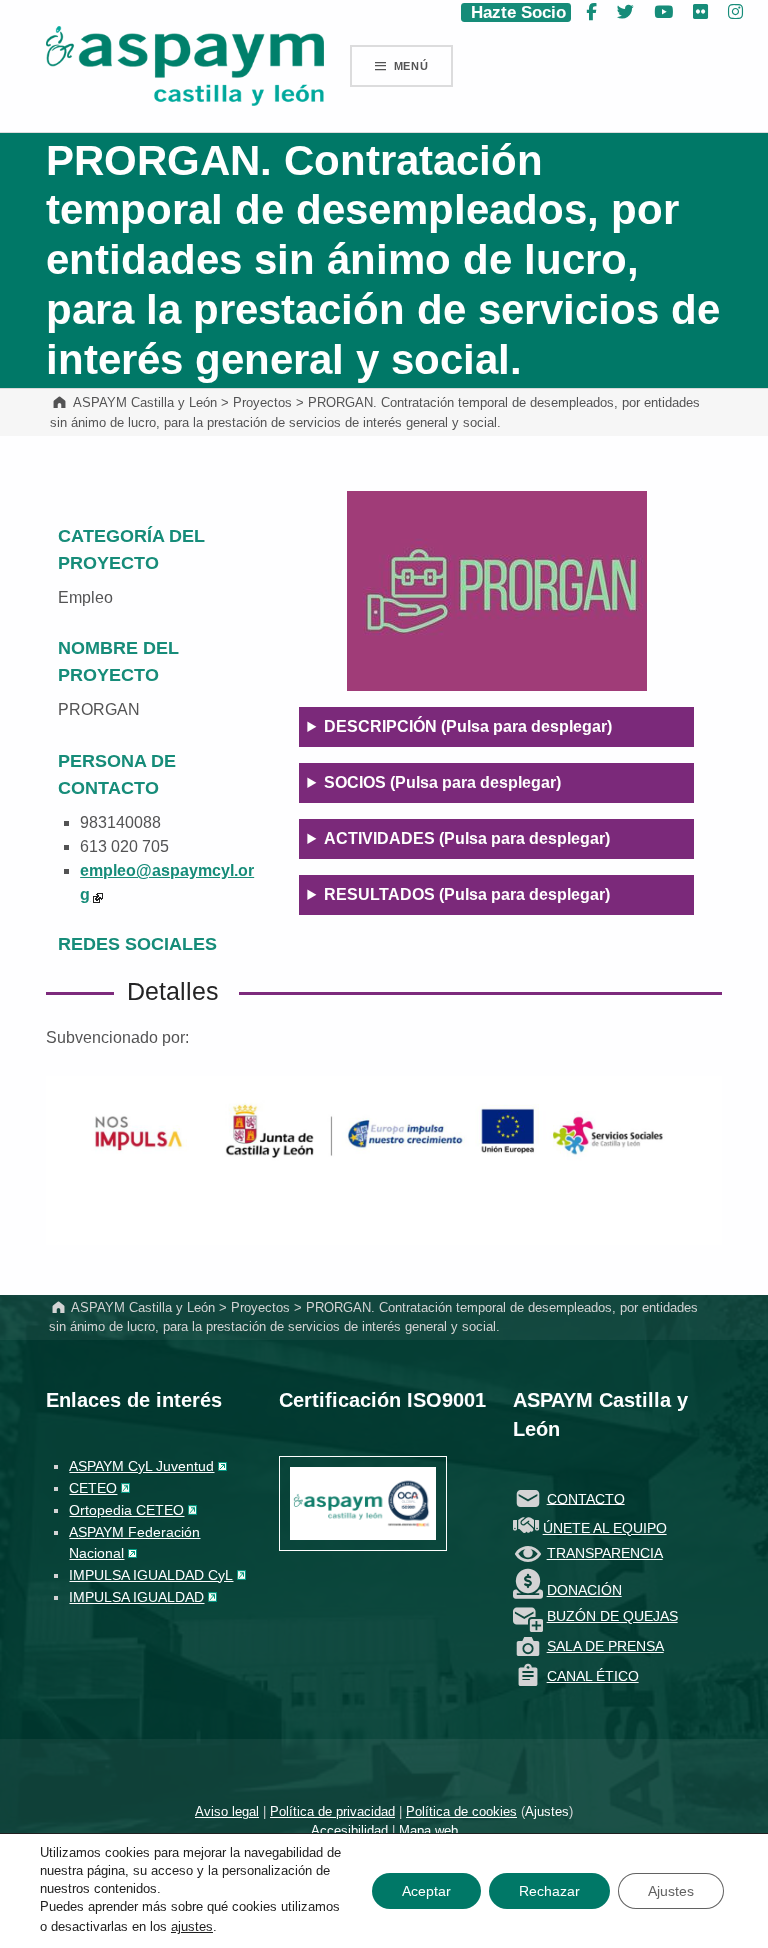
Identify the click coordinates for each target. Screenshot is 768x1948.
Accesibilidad (349, 1830)
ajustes (192, 1926)
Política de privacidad (332, 1811)
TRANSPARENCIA (605, 1553)
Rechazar (549, 1891)
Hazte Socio (516, 12)
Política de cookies (461, 1811)
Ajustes (547, 1811)
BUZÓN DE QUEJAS (612, 1616)
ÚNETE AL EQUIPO (605, 1528)
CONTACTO (586, 1498)
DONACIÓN (584, 1590)
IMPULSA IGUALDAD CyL (151, 1575)
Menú (411, 66)
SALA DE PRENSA (605, 1646)
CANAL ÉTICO (593, 1676)
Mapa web (428, 1830)
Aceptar (426, 1891)
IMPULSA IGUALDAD (136, 1597)
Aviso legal (227, 1811)
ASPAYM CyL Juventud (141, 1466)
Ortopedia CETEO (126, 1510)
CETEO (93, 1488)
